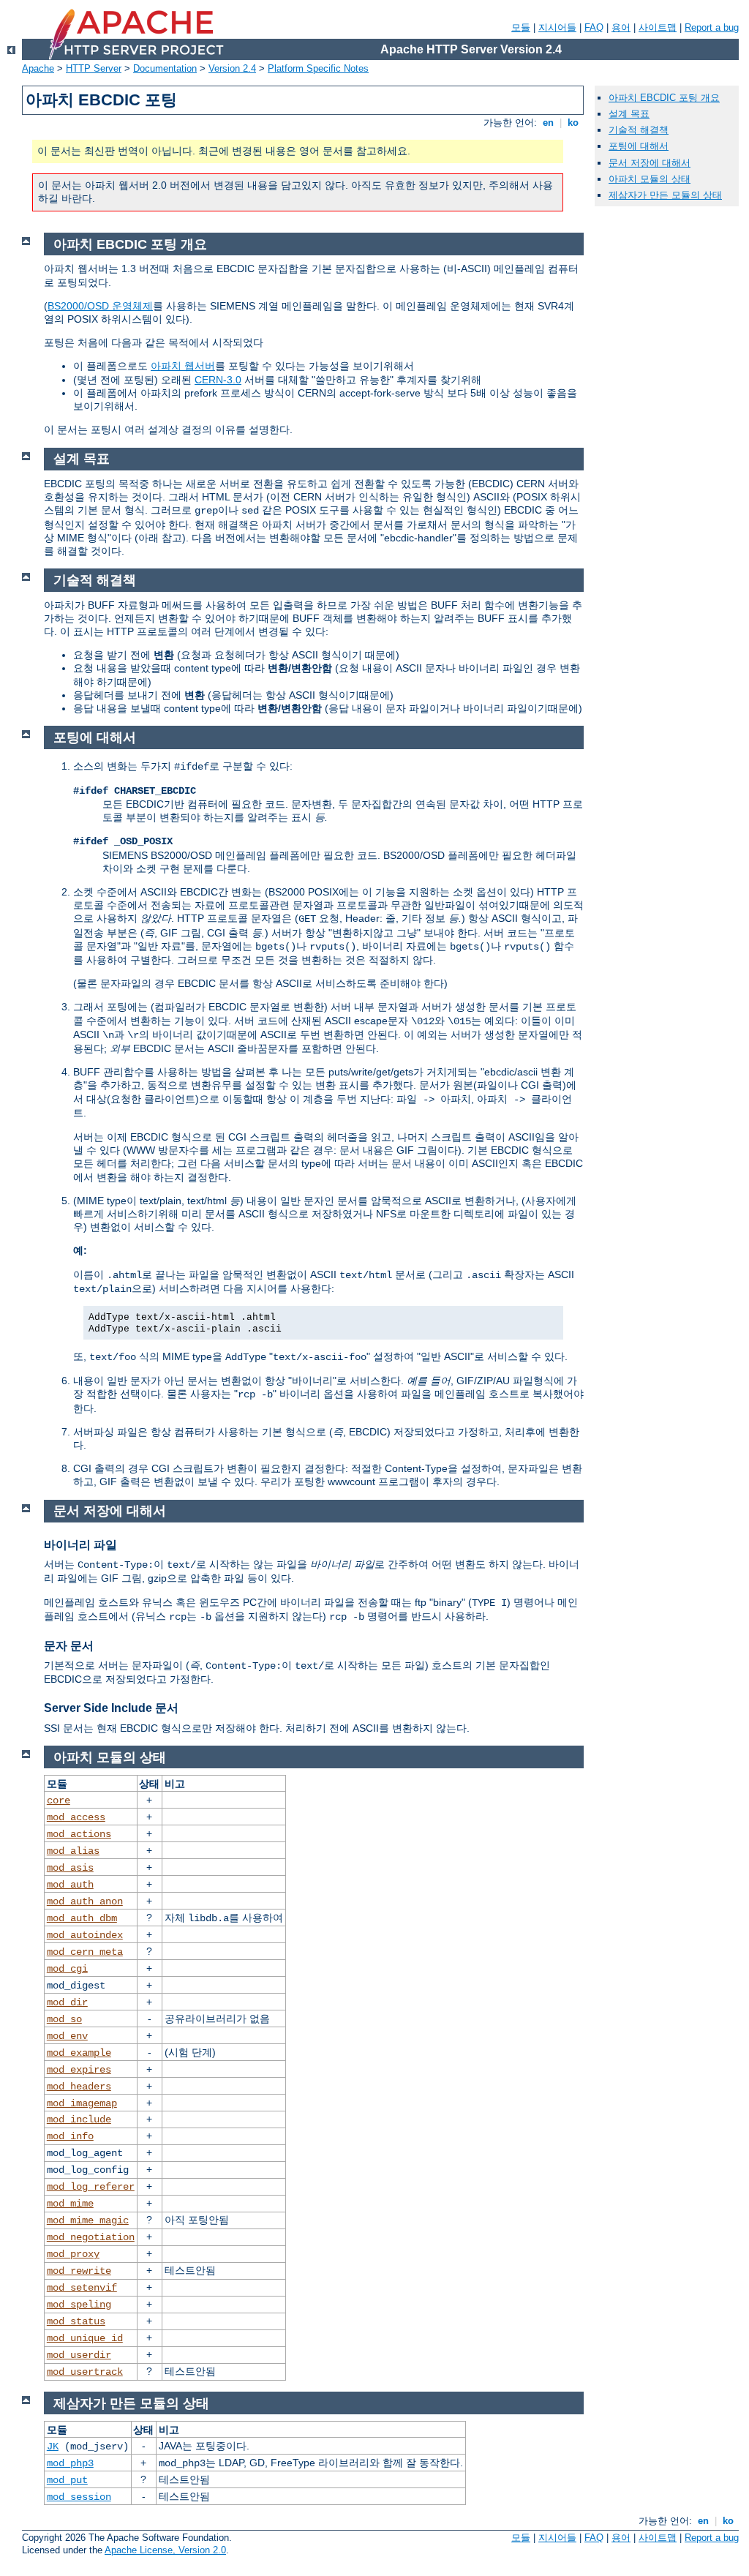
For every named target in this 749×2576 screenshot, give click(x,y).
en (548, 123)
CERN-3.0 (218, 380)
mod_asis (70, 1868)
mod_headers (79, 2087)
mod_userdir (79, 2355)
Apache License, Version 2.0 (165, 2550)
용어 (621, 27)
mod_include (79, 2119)
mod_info (70, 2136)
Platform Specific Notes (318, 68)
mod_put (67, 2480)
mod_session (79, 2497)
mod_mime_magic (88, 2220)
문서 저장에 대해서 (650, 163)
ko (573, 123)
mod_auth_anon (85, 1901)
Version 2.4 (232, 68)
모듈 (521, 27)
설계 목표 (629, 114)
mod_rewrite (79, 2271)
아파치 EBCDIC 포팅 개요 (664, 98)
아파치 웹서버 (183, 366)
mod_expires (79, 2070)
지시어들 (557, 27)
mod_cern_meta (85, 1952)
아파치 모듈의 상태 (650, 179)
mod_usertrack (85, 2372)
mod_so (64, 2019)
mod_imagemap (82, 2103)
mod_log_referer (91, 2187)
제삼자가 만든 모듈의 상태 (665, 195)
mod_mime (70, 2204)
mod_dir (67, 2002)
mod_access (76, 1817)
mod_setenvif (82, 2288)
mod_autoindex (85, 1935)
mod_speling (79, 2305)
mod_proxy (73, 2254)
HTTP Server (94, 68)
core (59, 1800)
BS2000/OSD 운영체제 (100, 306)
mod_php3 (70, 2463)
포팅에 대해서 (639, 146)
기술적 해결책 (639, 130)
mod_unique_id (85, 2338)
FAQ (594, 27)
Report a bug (712, 27)
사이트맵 (658, 27)
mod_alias (73, 1851)
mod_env (67, 2036)
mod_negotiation (91, 2237)
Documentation (165, 68)
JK (53, 2447)
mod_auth (70, 1885)
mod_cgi (67, 1969)
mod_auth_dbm (82, 1918)
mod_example (79, 2053)
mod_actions (79, 1834)
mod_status (76, 2321)
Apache (38, 68)
